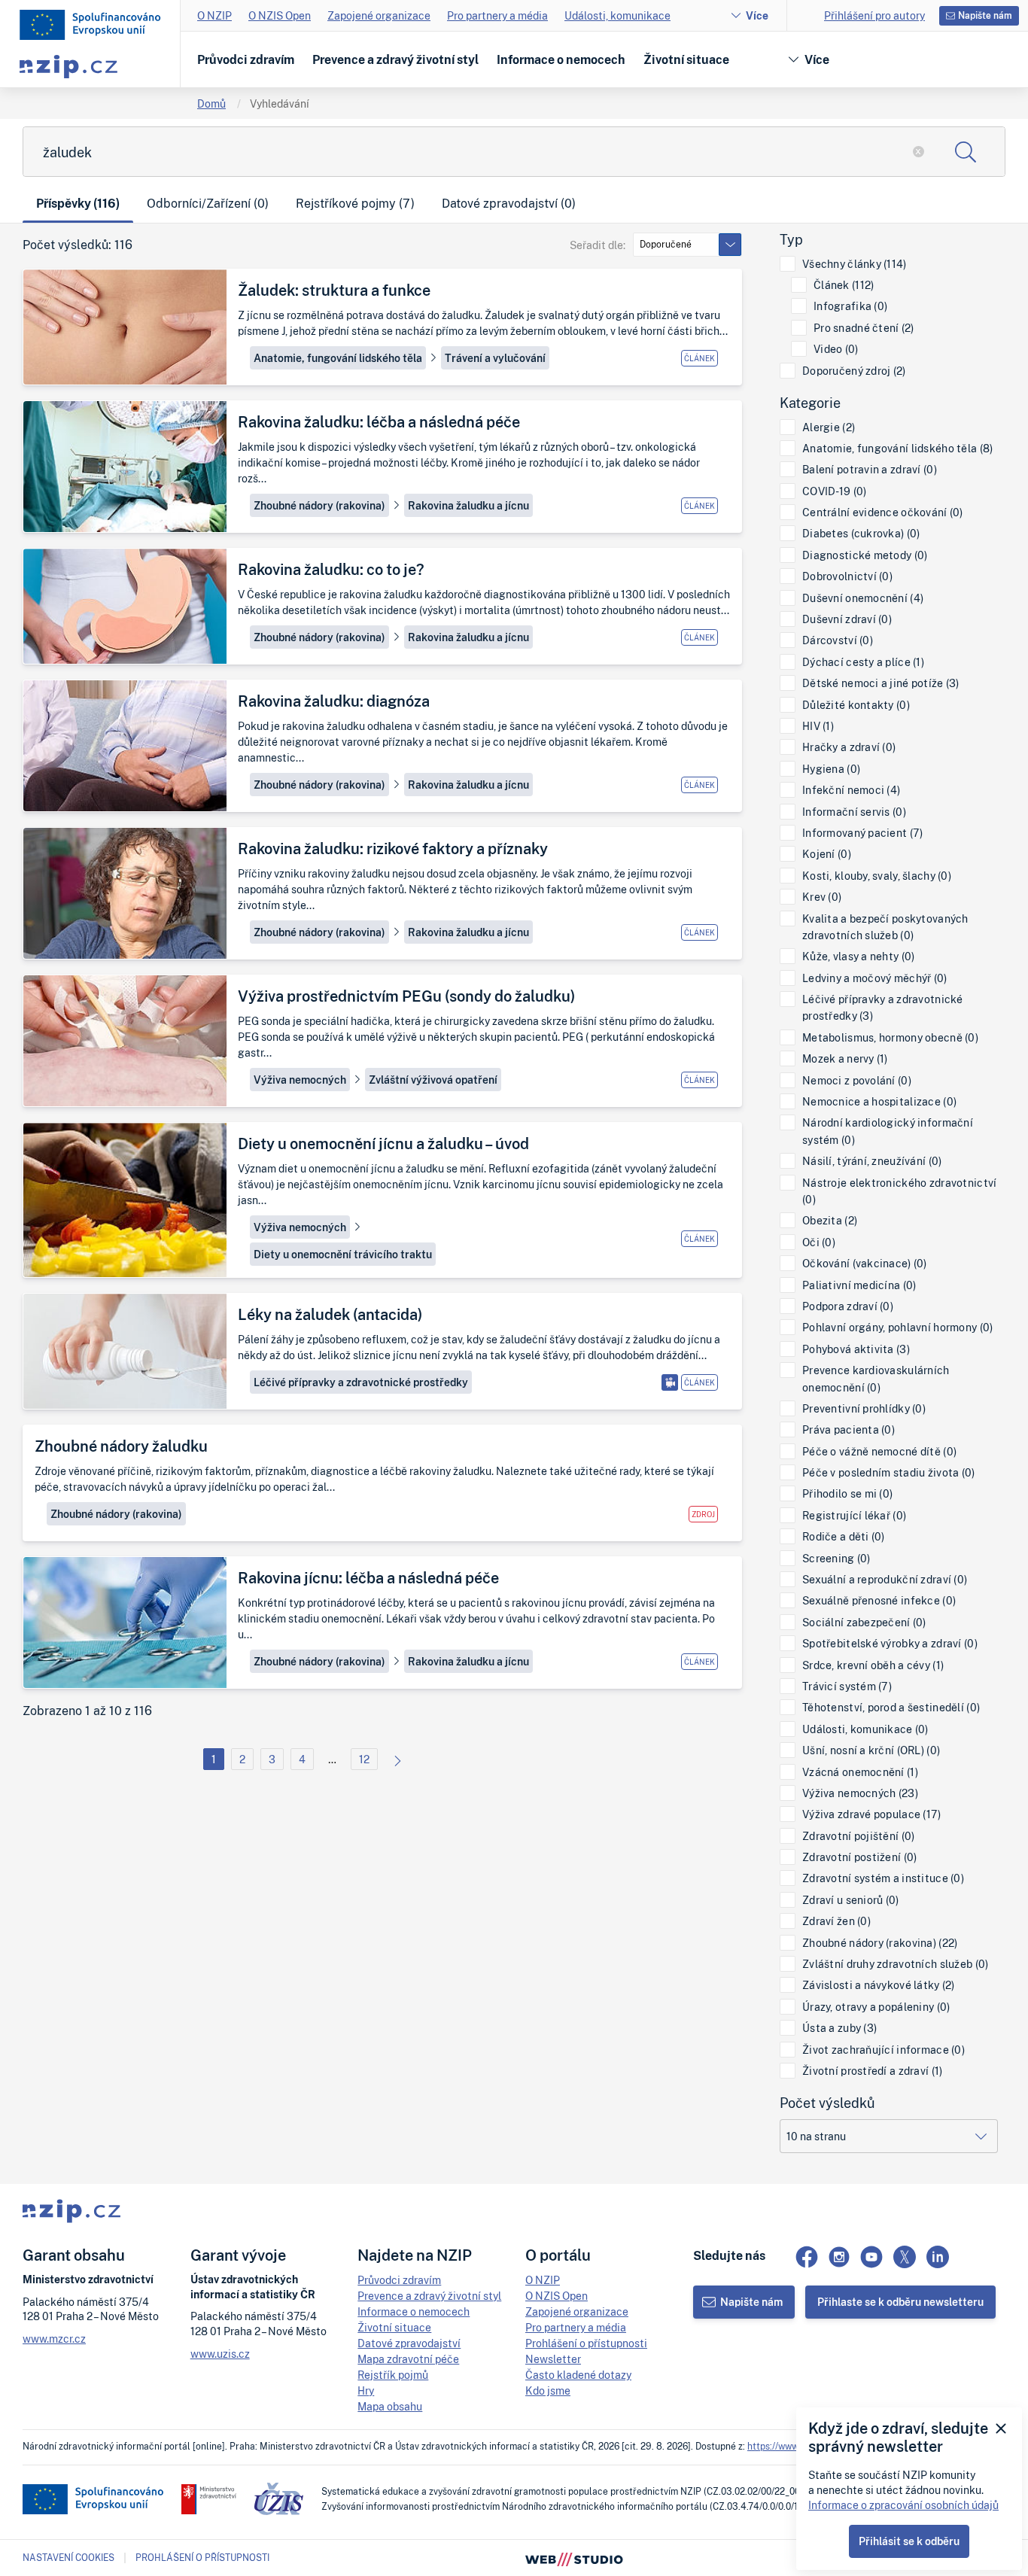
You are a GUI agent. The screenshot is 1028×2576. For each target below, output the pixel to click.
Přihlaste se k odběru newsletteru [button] (900, 2302)
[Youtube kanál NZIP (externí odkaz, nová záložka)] (871, 2257)
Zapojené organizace (379, 15)
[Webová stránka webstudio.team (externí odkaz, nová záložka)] (574, 2558)
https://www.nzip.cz (788, 2446)
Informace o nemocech (561, 59)
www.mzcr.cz (54, 2339)
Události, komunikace (617, 15)
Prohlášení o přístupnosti (586, 2343)
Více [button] (817, 59)
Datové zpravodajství (409, 2343)
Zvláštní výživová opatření (433, 1080)
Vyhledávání (280, 103)
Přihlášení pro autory (874, 15)
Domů (211, 103)
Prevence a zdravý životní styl (395, 59)
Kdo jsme (548, 2390)
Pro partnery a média (497, 15)
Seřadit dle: (598, 245)
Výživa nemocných (300, 1080)
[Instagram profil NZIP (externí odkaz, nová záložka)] (839, 2257)
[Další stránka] (394, 1759)
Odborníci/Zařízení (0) (208, 203)
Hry (366, 2390)
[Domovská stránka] (90, 25)
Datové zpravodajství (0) (509, 203)
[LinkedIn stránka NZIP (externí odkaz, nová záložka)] (938, 2257)
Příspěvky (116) (78, 203)
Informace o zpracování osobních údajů (903, 2505)
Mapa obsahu (390, 2406)
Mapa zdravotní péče (408, 2359)
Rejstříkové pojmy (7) (355, 203)
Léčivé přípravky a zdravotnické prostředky (361, 1382)
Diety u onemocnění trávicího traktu (343, 1254)
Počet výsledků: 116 (78, 245)
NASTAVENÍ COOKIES (68, 2558)
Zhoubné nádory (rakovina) (319, 505)
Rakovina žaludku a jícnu (468, 505)
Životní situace (686, 59)
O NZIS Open (280, 15)
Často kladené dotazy (578, 2375)
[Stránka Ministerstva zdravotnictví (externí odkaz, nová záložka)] (209, 2499)
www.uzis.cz (220, 2354)
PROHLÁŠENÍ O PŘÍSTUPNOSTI (202, 2558)
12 (364, 1759)
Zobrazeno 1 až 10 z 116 (87, 1711)
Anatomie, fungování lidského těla (338, 358)
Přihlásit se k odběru (909, 2541)
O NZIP (214, 15)
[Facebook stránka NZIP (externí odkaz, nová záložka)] (807, 2257)
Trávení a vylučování (495, 358)
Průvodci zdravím (246, 59)
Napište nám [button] (985, 15)
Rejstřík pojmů (393, 2375)
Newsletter (553, 2359)
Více (757, 15)
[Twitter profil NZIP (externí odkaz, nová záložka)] (905, 2257)
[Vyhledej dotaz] (966, 152)
